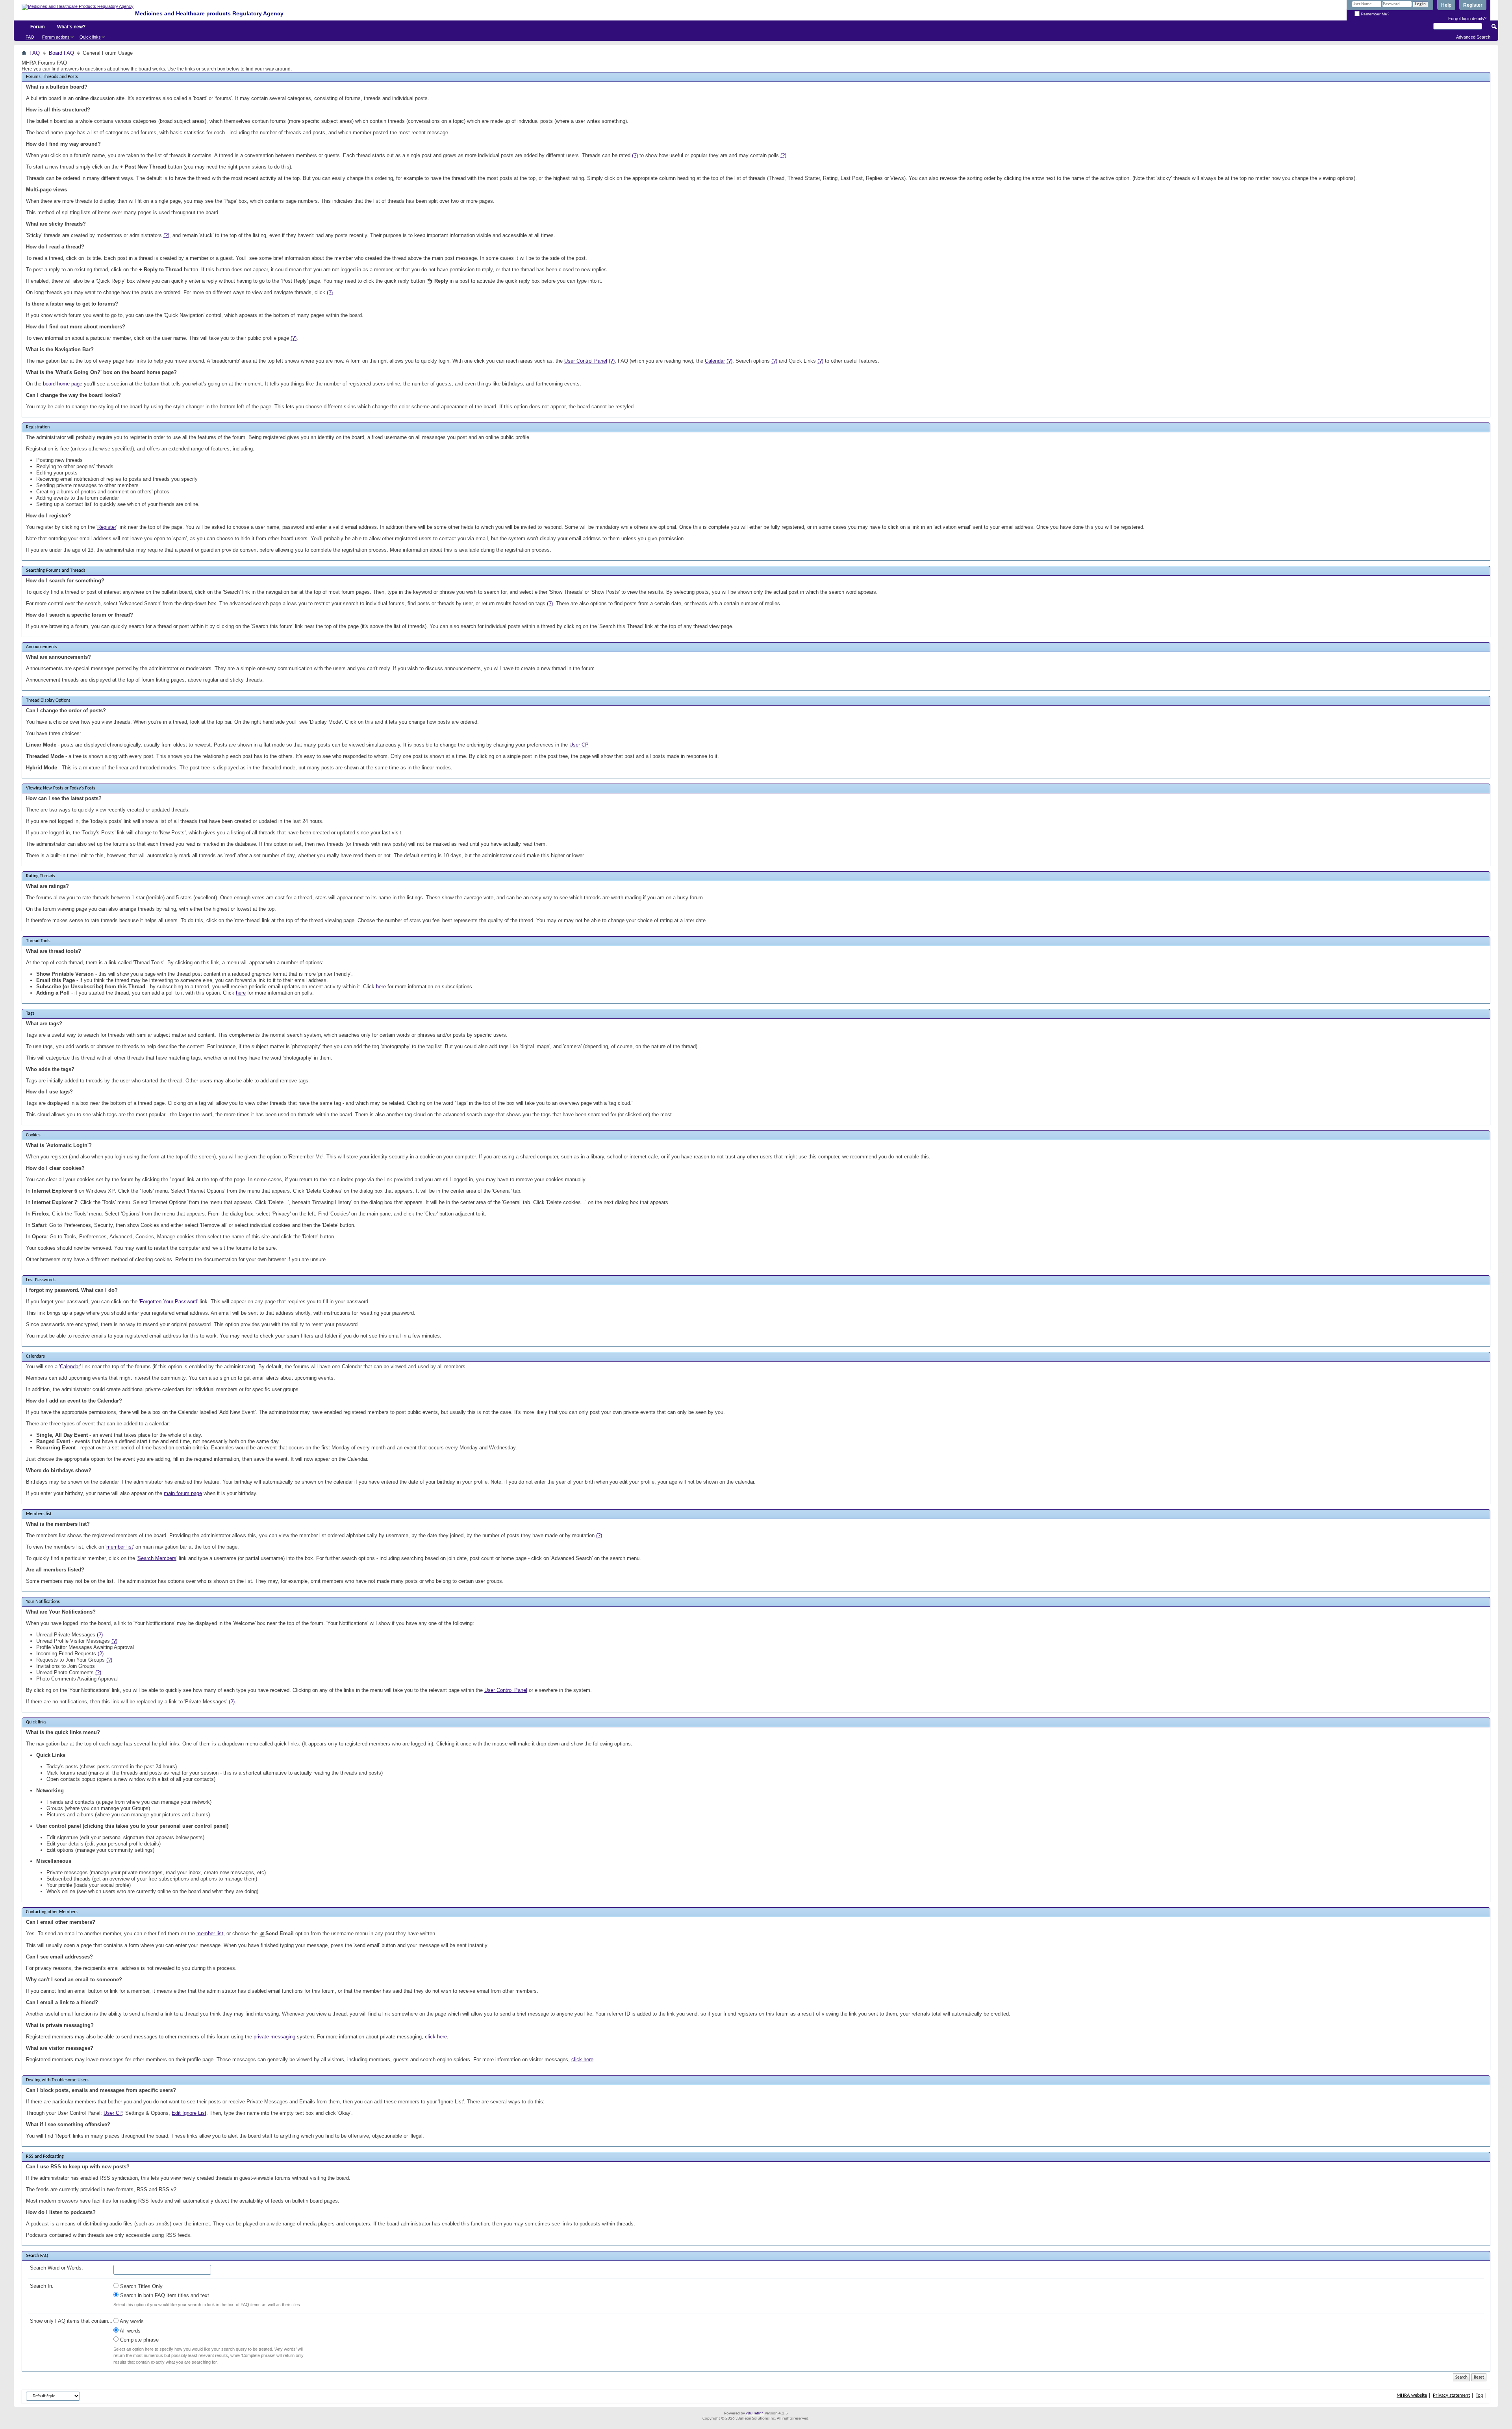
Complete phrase (139, 2340)
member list (120, 1547)
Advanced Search (1473, 37)
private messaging (274, 2037)
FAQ (30, 37)
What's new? (71, 27)
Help (1446, 5)
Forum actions (56, 37)
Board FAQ (61, 53)
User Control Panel (586, 361)
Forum (38, 27)
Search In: (42, 2286)
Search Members (157, 1558)
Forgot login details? (1467, 19)
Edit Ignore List (189, 2113)
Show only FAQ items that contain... (71, 2321)
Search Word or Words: (57, 2268)
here (381, 987)
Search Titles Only (141, 2286)
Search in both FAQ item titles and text (164, 2295)
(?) (635, 155)
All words (130, 2331)
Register (1473, 5)
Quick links (90, 37)
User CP (579, 745)
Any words (131, 2321)
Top (1480, 2395)
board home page (63, 384)
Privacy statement (1451, 2395)
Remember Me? (1375, 14)
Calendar (715, 361)
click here (436, 2037)
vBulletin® (755, 2413)
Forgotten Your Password (169, 1302)
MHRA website (1412, 2395)
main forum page (183, 1493)
